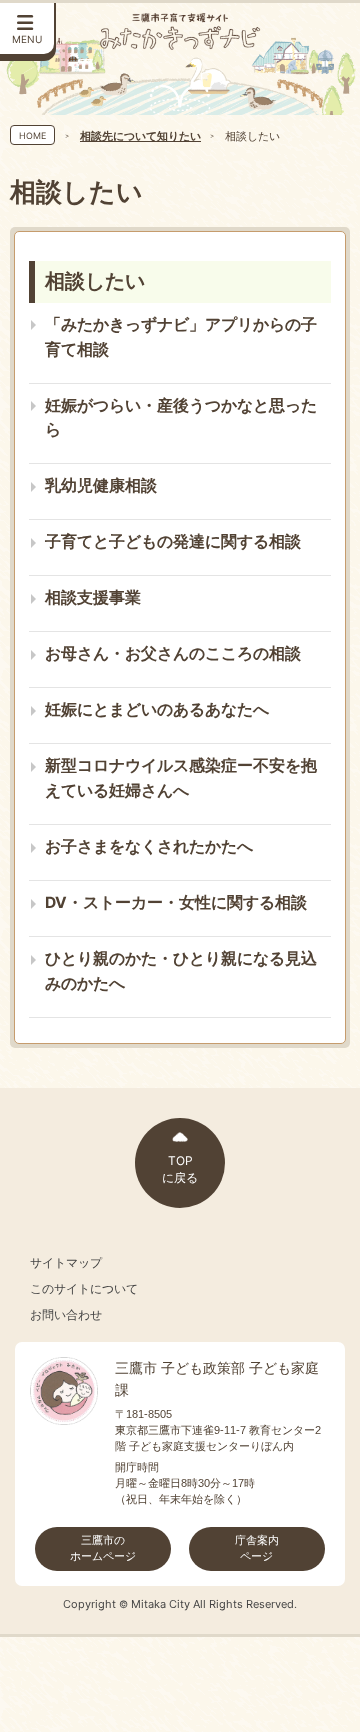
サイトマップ (66, 1263)
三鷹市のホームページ (103, 1548)
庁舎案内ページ (257, 1548)
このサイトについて (84, 1289)
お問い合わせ (66, 1315)
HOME (32, 135)
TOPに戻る (180, 1169)
